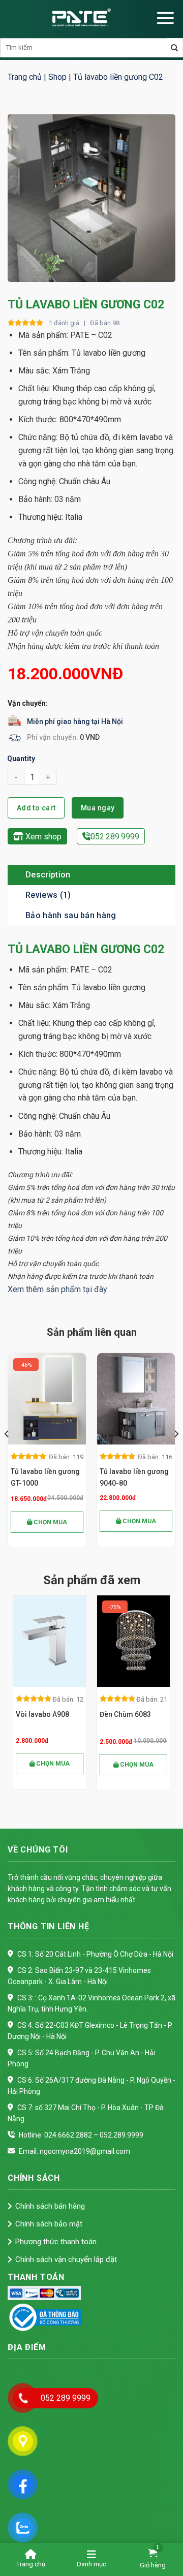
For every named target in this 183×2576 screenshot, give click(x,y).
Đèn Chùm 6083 (114, 1714)
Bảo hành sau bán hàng (71, 915)
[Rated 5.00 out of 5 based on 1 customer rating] (26, 323)
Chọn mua (50, 1522)
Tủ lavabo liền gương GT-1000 (45, 1477)
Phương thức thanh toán (56, 2242)
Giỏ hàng (153, 2565)
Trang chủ (25, 77)
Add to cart (36, 808)
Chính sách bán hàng (50, 2206)
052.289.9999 (115, 837)
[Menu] (165, 18)
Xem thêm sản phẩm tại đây (57, 1289)
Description (48, 875)
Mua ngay (98, 808)
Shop (57, 77)
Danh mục (91, 2564)
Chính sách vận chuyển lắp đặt (66, 2259)
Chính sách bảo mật (49, 2224)
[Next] (176, 1454)
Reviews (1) (48, 895)
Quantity (21, 759)
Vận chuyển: (28, 703)
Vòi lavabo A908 (31, 1714)
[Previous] (7, 1454)
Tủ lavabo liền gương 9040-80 (134, 1477)
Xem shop (42, 837)
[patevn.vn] (81, 18)
